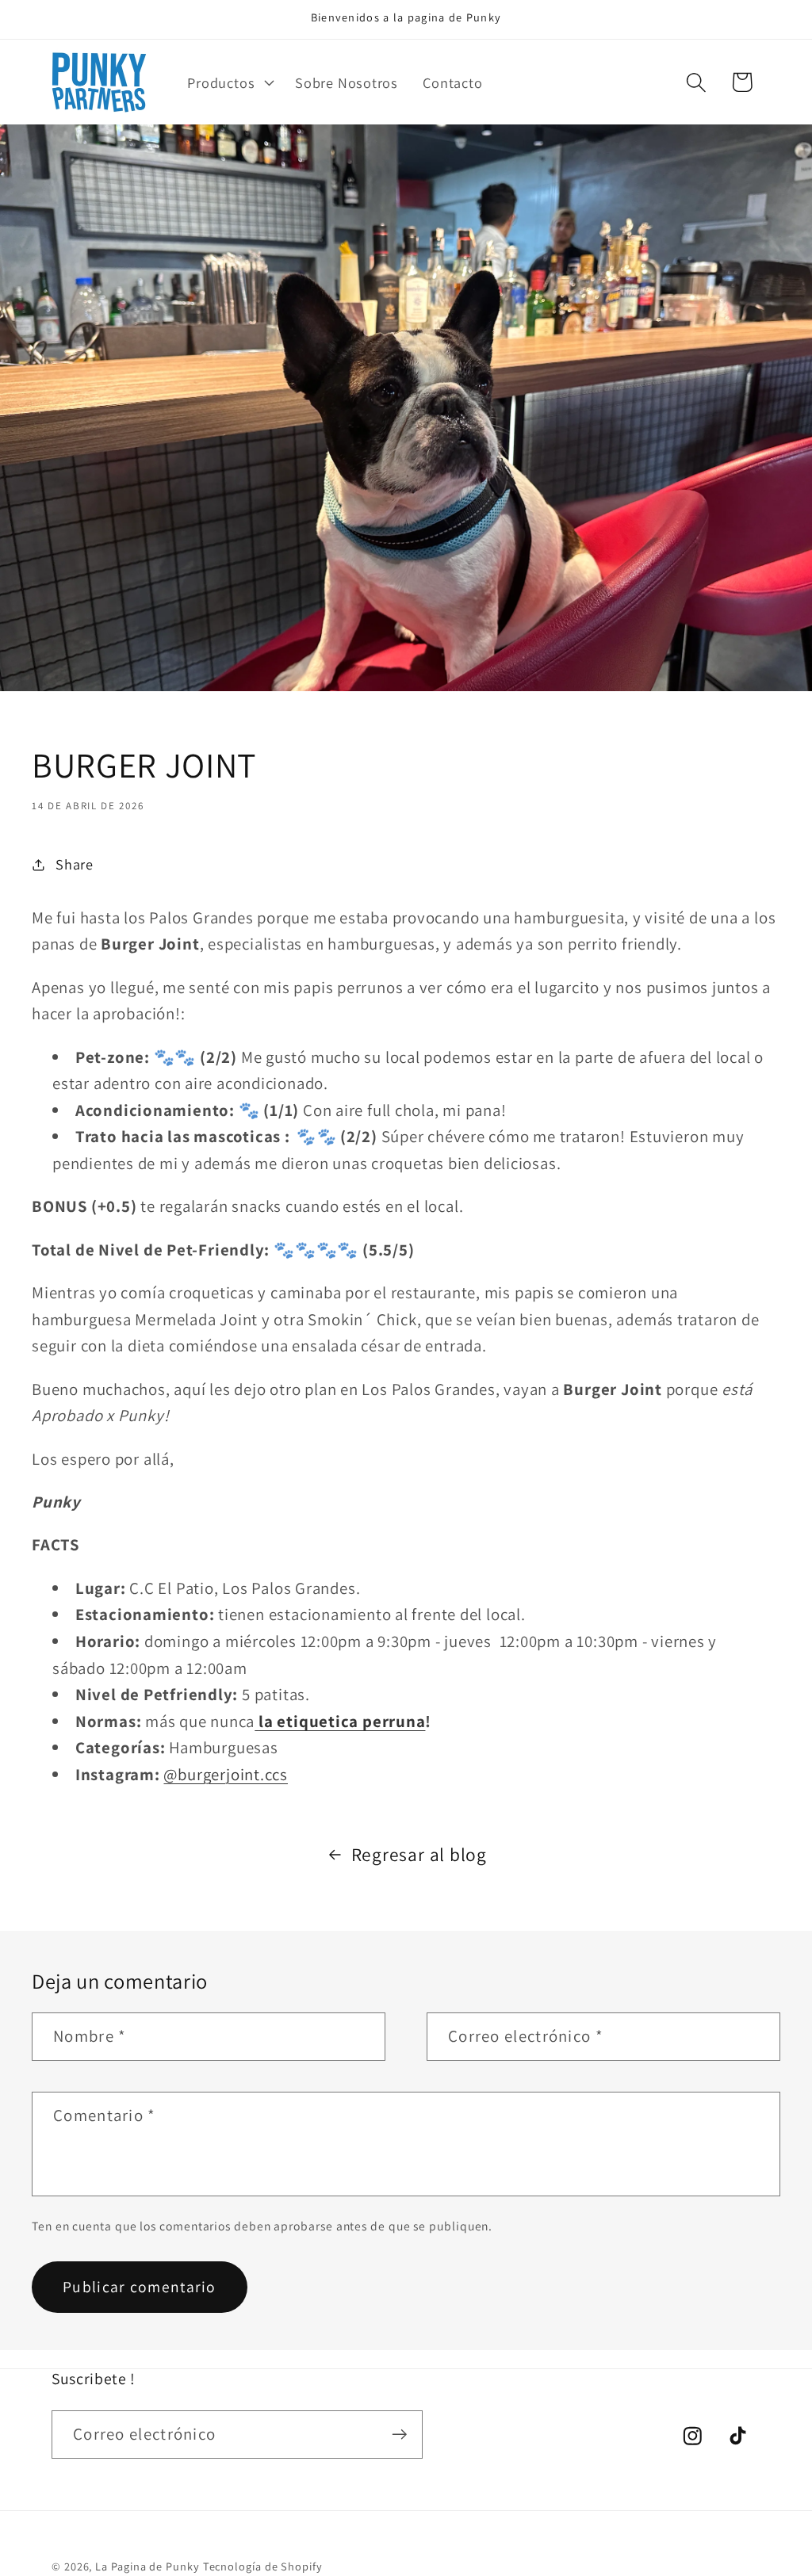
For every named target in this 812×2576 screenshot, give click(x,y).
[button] (229, 82)
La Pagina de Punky (147, 2566)
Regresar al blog (419, 1854)
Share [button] (75, 864)
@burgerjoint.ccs (225, 1774)
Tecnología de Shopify (263, 2566)
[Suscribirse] (399, 2435)
